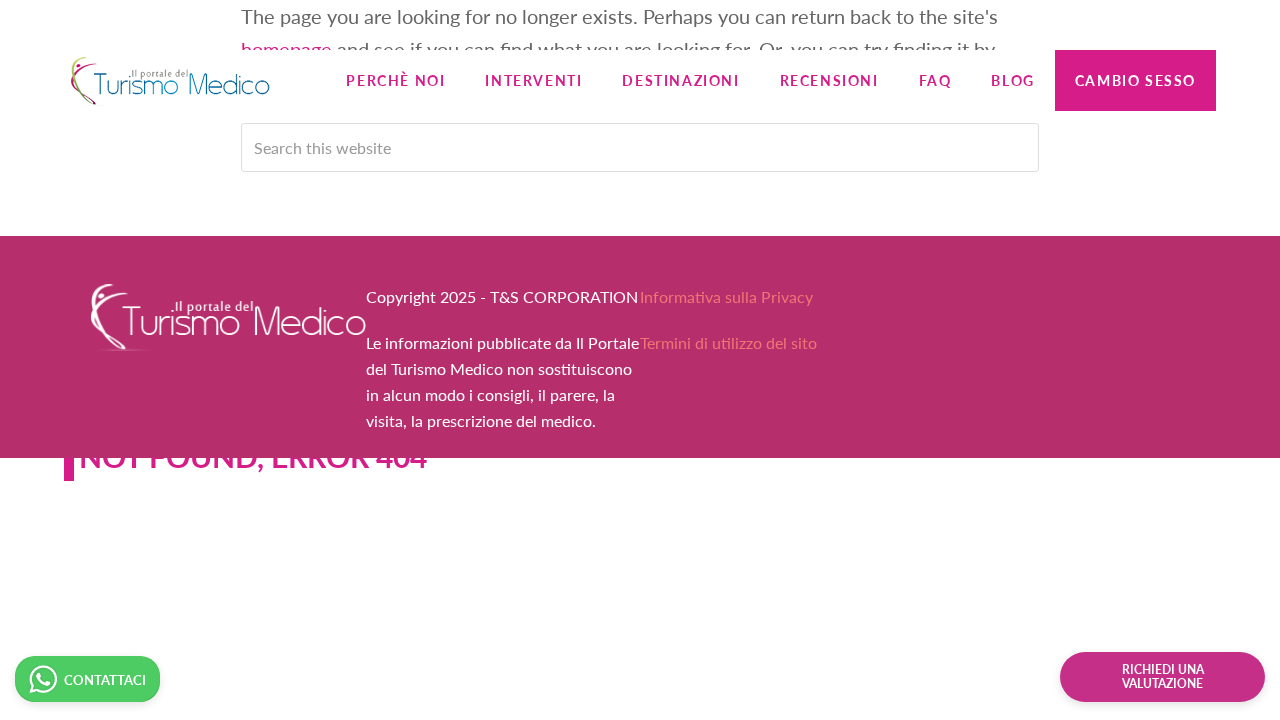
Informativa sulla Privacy (726, 296)
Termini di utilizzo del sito (728, 342)
